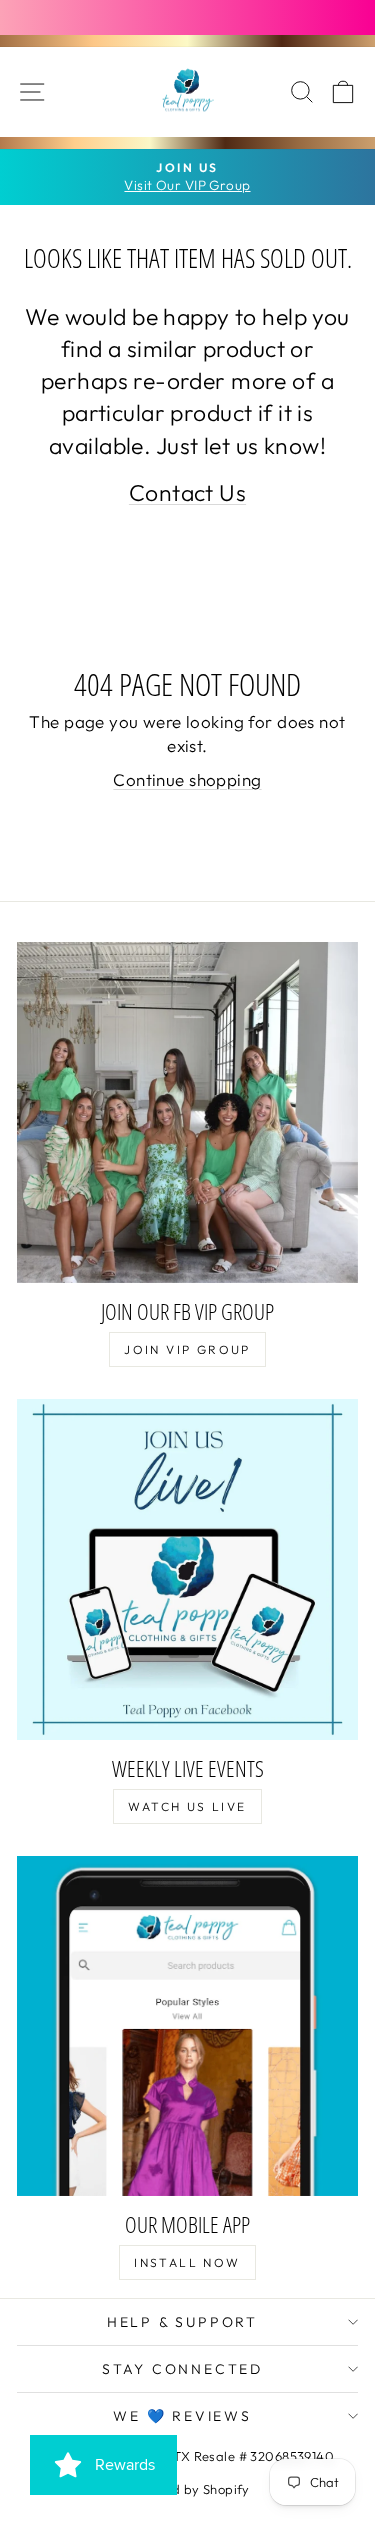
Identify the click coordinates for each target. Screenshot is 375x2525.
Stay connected (182, 2369)
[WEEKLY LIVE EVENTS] (187, 1569)
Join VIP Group (187, 1349)
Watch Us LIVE (187, 1806)
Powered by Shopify (187, 2489)
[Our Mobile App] (187, 2026)
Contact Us (187, 492)
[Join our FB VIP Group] (187, 1112)
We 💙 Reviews (182, 2416)
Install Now (187, 2262)
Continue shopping (187, 779)
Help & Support (182, 2322)
